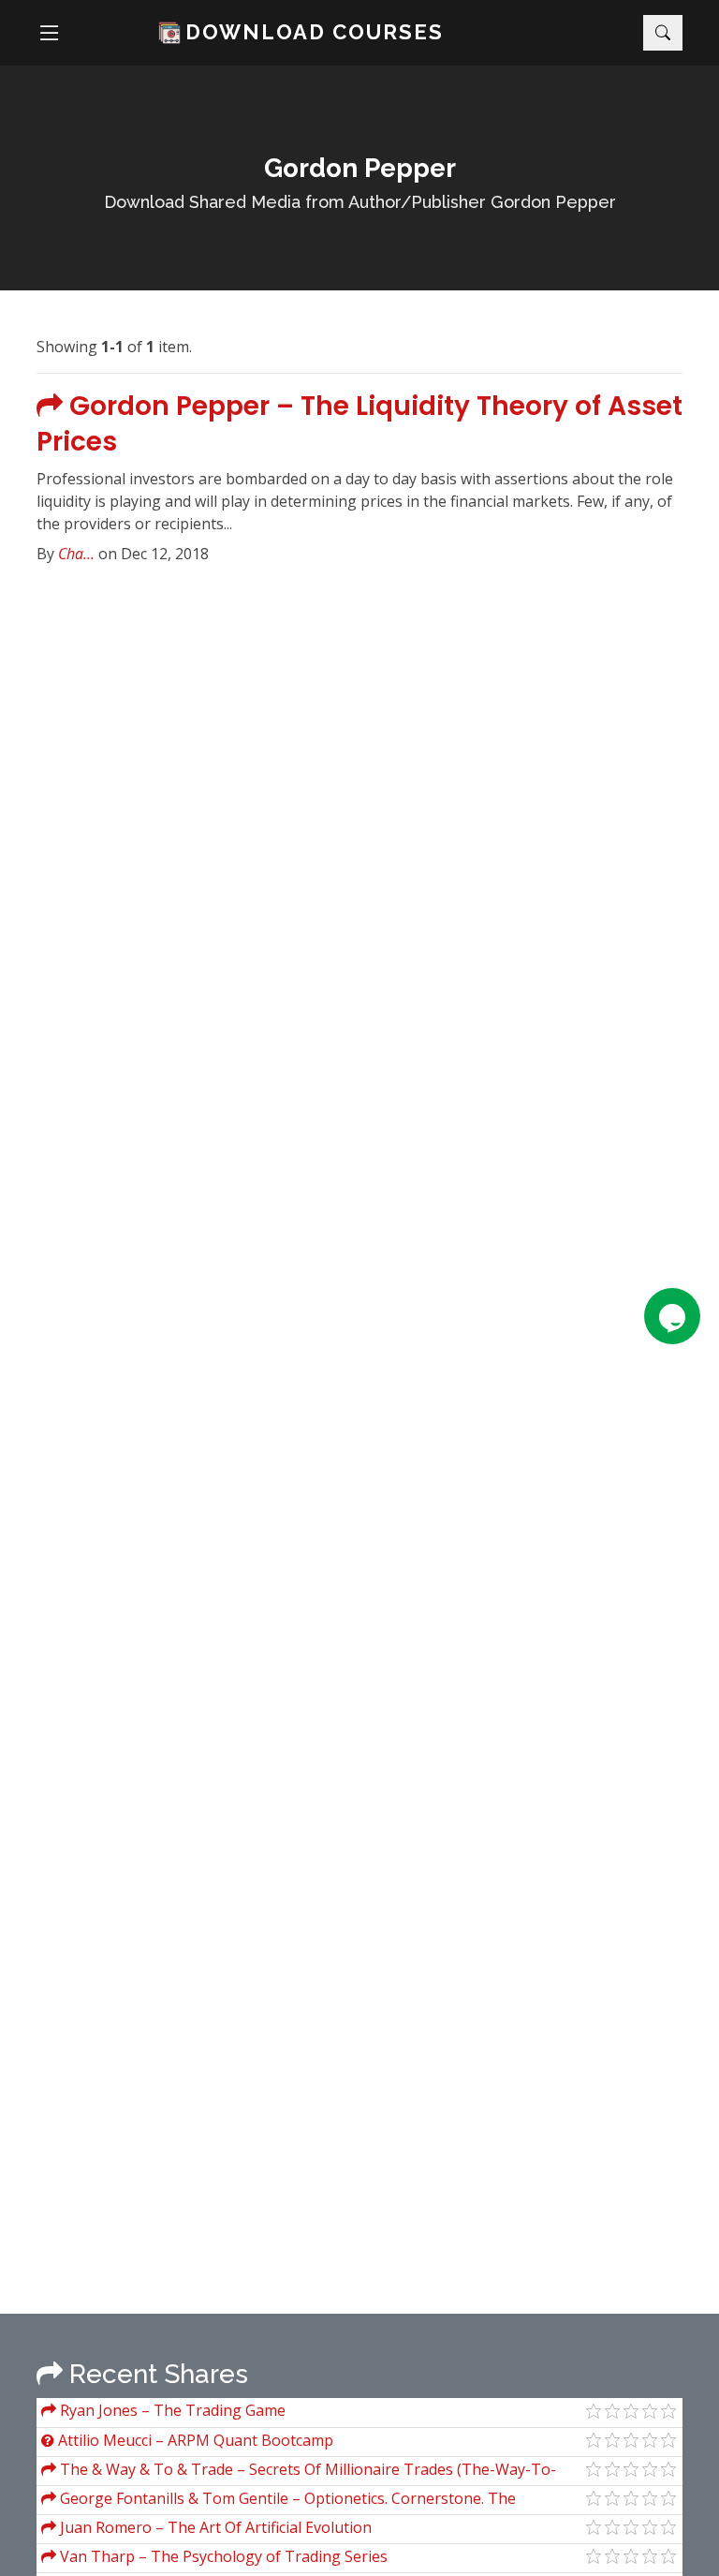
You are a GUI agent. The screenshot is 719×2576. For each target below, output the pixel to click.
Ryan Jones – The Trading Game (171, 2410)
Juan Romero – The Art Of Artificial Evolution (214, 2527)
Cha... (76, 554)
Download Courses (315, 32)
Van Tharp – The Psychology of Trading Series (222, 2556)
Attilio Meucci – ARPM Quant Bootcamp (194, 2440)
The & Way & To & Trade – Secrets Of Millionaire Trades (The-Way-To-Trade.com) (299, 2472)
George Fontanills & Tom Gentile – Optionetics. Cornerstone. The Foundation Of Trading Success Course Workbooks (279, 2501)
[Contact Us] (672, 1316)
